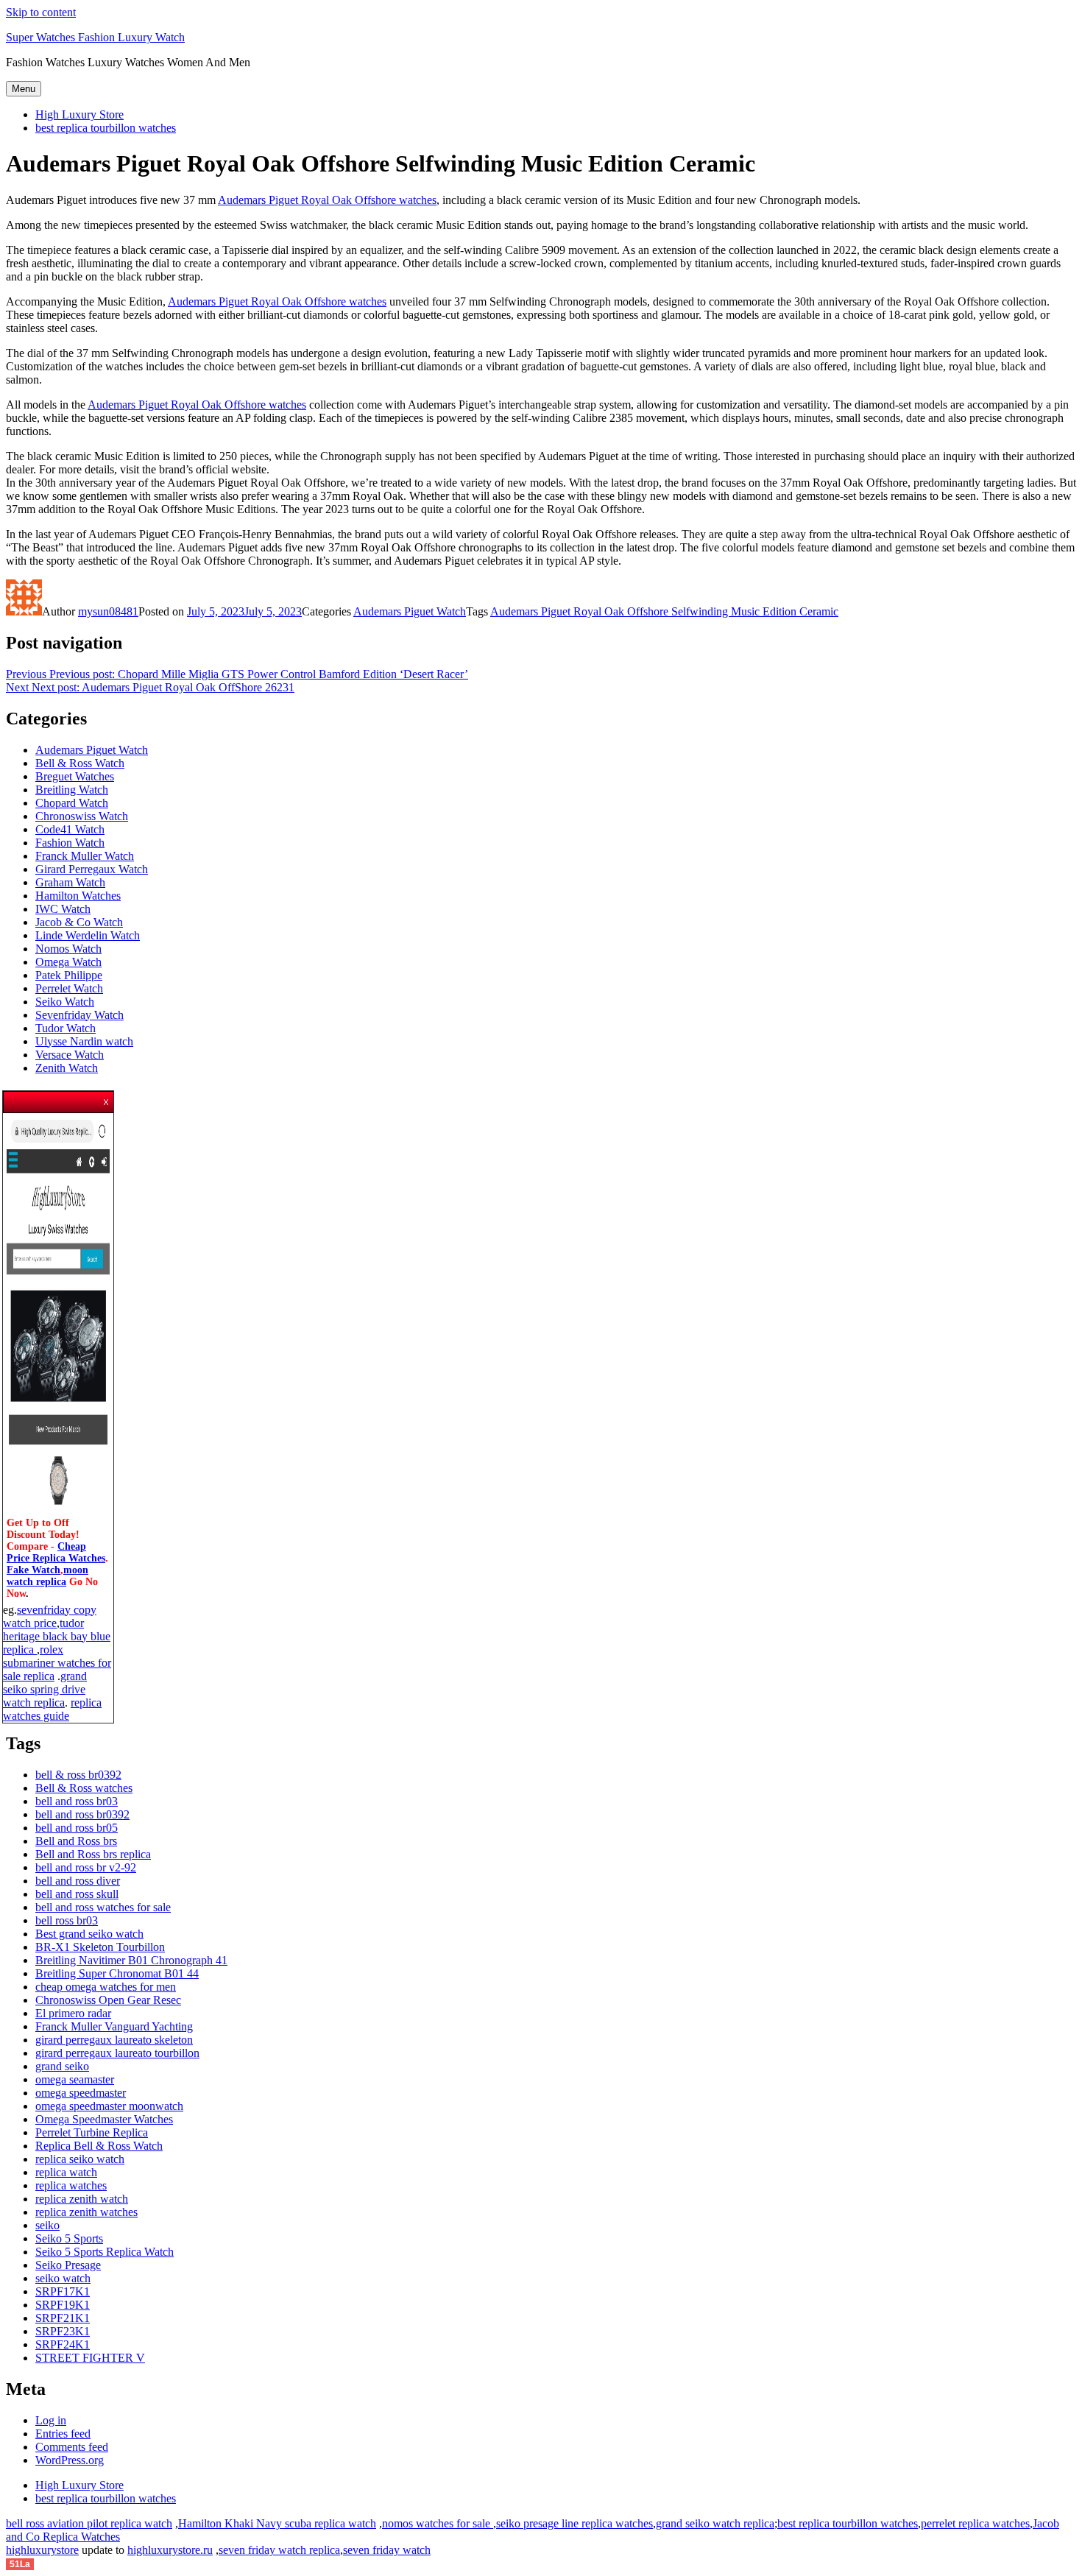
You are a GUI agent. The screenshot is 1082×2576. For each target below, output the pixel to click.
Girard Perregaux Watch (92, 869)
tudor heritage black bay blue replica (57, 1636)
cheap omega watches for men (106, 1987)
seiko (47, 2225)
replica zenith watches (86, 2212)
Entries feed (63, 2434)
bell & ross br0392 (78, 1775)
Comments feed (72, 2447)
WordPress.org (70, 2460)
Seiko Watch (65, 1002)
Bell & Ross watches (84, 1788)
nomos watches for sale (438, 2523)
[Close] (107, 1098)
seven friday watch (387, 2550)
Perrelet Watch (69, 988)
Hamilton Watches (78, 896)
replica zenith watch (82, 2199)
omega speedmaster (81, 2093)
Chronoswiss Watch (82, 816)
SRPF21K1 (63, 2318)
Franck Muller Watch (85, 856)
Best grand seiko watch (89, 1934)
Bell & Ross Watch (80, 763)
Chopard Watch (72, 803)
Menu (24, 89)
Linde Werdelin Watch (88, 935)
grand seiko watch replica (715, 2523)
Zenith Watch (67, 1068)
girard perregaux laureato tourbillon (117, 2053)
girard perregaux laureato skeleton (114, 2040)
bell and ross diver (78, 1881)
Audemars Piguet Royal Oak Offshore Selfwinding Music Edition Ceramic (664, 611)
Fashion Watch (70, 843)
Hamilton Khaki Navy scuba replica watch (277, 2523)
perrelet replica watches (975, 2523)
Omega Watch (68, 962)
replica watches (71, 2185)
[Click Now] (58, 1511)
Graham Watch (70, 882)
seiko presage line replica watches (574, 2523)
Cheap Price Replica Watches (56, 1552)
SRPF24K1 (63, 2344)
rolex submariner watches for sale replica (57, 1663)
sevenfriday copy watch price (50, 1616)
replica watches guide (52, 1709)
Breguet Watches (75, 776)
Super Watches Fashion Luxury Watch (95, 37)
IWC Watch (63, 909)
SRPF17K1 (63, 2291)
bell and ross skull (77, 1894)
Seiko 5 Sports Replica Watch (105, 2252)
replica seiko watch (80, 2159)
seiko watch (63, 2278)
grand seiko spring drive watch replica (45, 1689)
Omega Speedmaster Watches (104, 2119)
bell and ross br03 (77, 1801)
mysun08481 (108, 611)
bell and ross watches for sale (103, 1907)
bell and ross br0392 (82, 1814)
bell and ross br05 (77, 1828)
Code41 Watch (70, 829)
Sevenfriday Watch (79, 1015)
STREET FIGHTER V (90, 2358)
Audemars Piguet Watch (410, 611)
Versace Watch (70, 1055)
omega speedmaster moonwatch (109, 2106)
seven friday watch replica (279, 2550)
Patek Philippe (69, 975)
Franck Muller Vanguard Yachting (114, 2026)
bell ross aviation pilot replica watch (89, 2523)
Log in (51, 2420)
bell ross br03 (67, 1920)
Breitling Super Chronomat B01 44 (117, 1973)
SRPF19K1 (63, 2305)
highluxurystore (42, 2550)
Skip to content (41, 12)
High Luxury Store (79, 114)
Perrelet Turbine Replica (92, 2132)
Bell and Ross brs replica (93, 1854)
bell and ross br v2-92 (86, 1867)
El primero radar (73, 2013)
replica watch (66, 2172)
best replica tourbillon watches (106, 128)
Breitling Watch (72, 790)
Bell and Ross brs (76, 1841)
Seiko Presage (68, 2265)
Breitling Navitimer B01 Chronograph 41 (131, 1960)
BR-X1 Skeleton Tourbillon (100, 1947)
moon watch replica (47, 1576)
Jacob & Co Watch (79, 922)
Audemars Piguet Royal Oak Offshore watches (327, 200)
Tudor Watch (66, 1028)
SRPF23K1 (63, 2331)
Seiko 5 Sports (69, 2238)
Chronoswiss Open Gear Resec (108, 2000)
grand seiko (62, 2066)
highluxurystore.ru (170, 2550)
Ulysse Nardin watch (84, 1041)
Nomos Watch (68, 949)
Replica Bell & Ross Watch (99, 2146)
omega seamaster (75, 2079)
